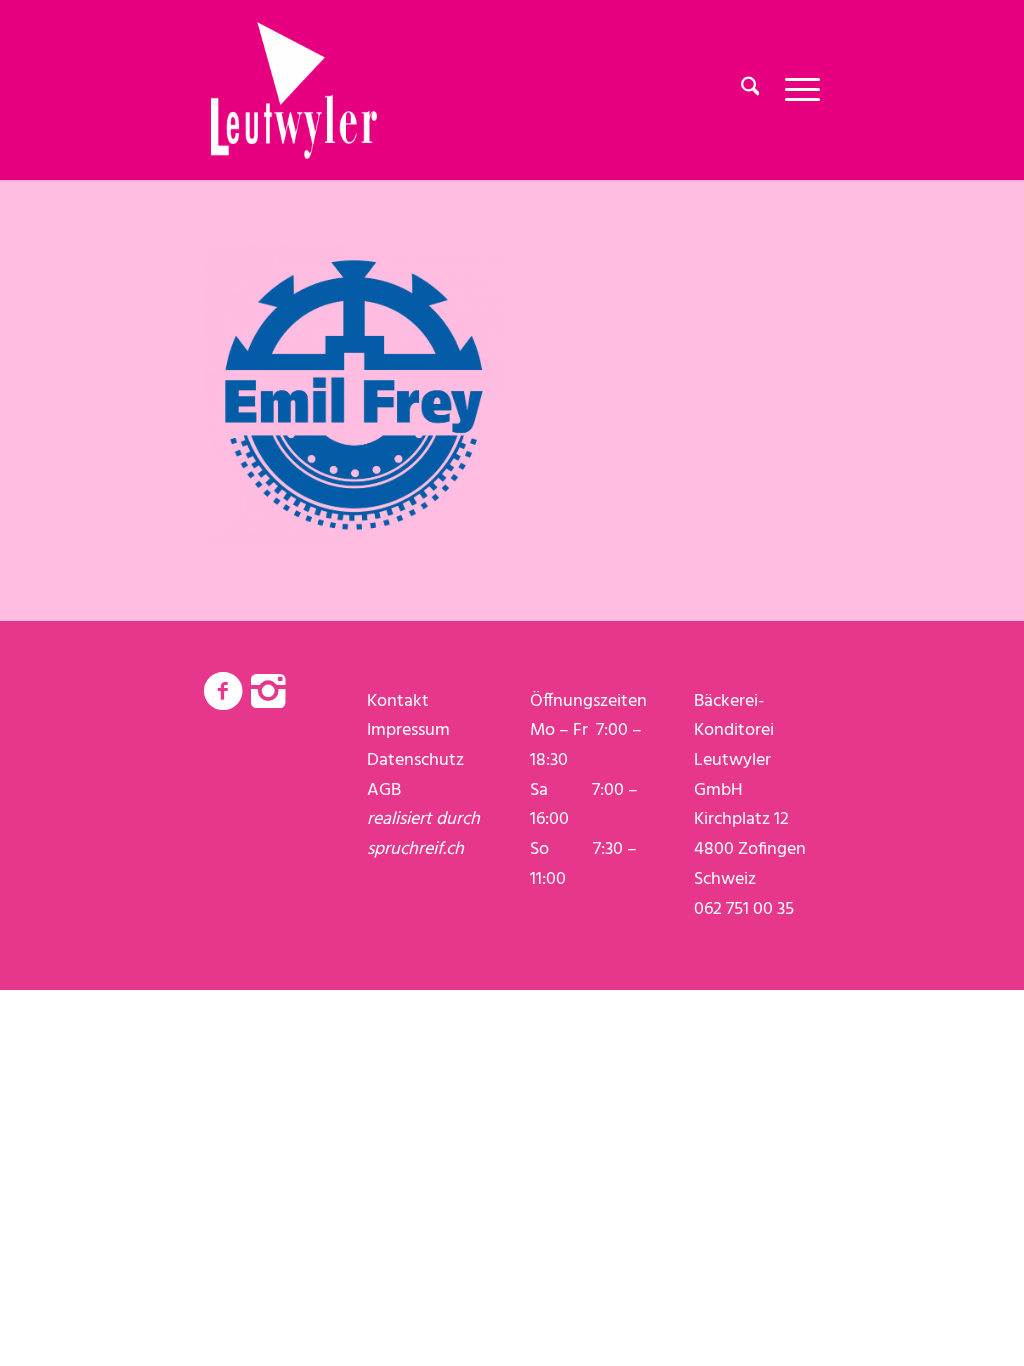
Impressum (408, 730)
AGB (384, 790)
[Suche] (750, 90)
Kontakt (398, 701)
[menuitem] (750, 90)
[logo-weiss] (294, 90)
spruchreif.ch (415, 849)
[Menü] (796, 90)
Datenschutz (415, 760)
